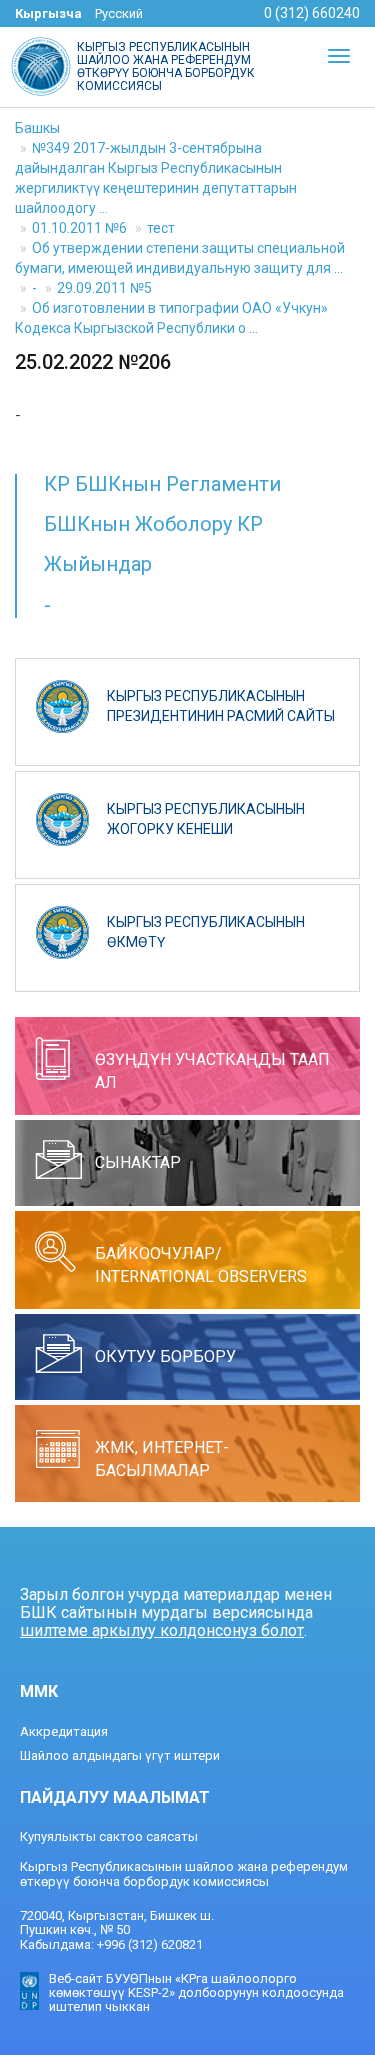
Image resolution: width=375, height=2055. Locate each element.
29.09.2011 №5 (104, 288)
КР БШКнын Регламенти (162, 484)
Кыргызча (48, 13)
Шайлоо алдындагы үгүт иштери (120, 1755)
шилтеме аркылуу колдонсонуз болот (162, 1630)
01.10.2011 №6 (79, 228)
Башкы (37, 128)
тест (161, 228)
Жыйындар (98, 564)
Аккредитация (64, 1731)
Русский (119, 13)
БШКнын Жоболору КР (153, 524)
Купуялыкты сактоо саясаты (109, 1836)
